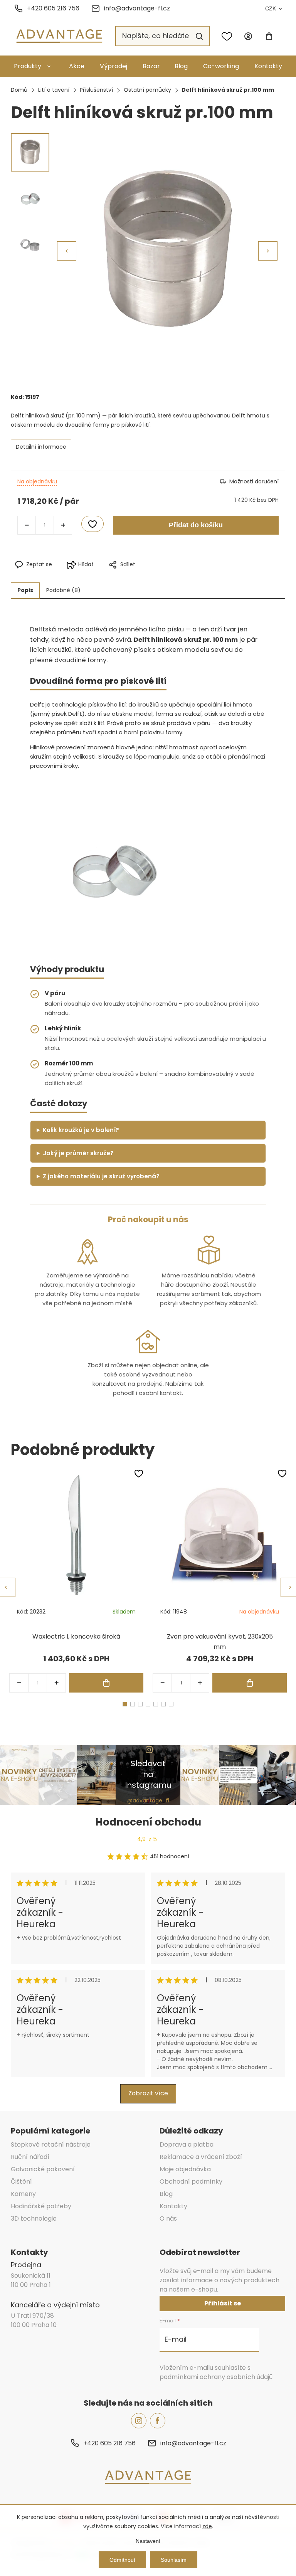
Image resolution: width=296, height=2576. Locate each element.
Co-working (221, 66)
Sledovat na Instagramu (148, 1774)
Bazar (151, 66)
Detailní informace (41, 447)
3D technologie (34, 2218)
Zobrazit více (148, 2093)
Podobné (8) (63, 590)
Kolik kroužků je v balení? (81, 1130)
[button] (268, 251)
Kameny (23, 2194)
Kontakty (268, 66)
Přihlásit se (223, 2303)
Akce (77, 66)
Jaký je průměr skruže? (78, 1153)
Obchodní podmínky (191, 2181)
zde (207, 2526)
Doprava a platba (187, 2144)
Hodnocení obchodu (148, 1822)
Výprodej (114, 66)
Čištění (21, 2181)
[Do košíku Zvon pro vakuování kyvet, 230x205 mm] (250, 1683)
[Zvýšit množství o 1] (63, 525)
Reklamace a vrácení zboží (201, 2157)
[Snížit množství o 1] (27, 525)
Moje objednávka (185, 2169)
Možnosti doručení (254, 481)
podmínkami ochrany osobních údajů (216, 2377)
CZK (271, 8)
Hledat (199, 36)
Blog (181, 66)
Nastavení (148, 2541)
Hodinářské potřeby (41, 2206)
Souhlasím (174, 2560)
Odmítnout (122, 2560)
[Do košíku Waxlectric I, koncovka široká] (106, 1683)
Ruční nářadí (30, 2157)
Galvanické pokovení (43, 2169)
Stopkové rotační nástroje (51, 2144)
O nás (168, 2218)
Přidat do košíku (196, 525)
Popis (25, 590)
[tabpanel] (76, 1581)
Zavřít (182, 577)
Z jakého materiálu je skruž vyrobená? (101, 1176)
